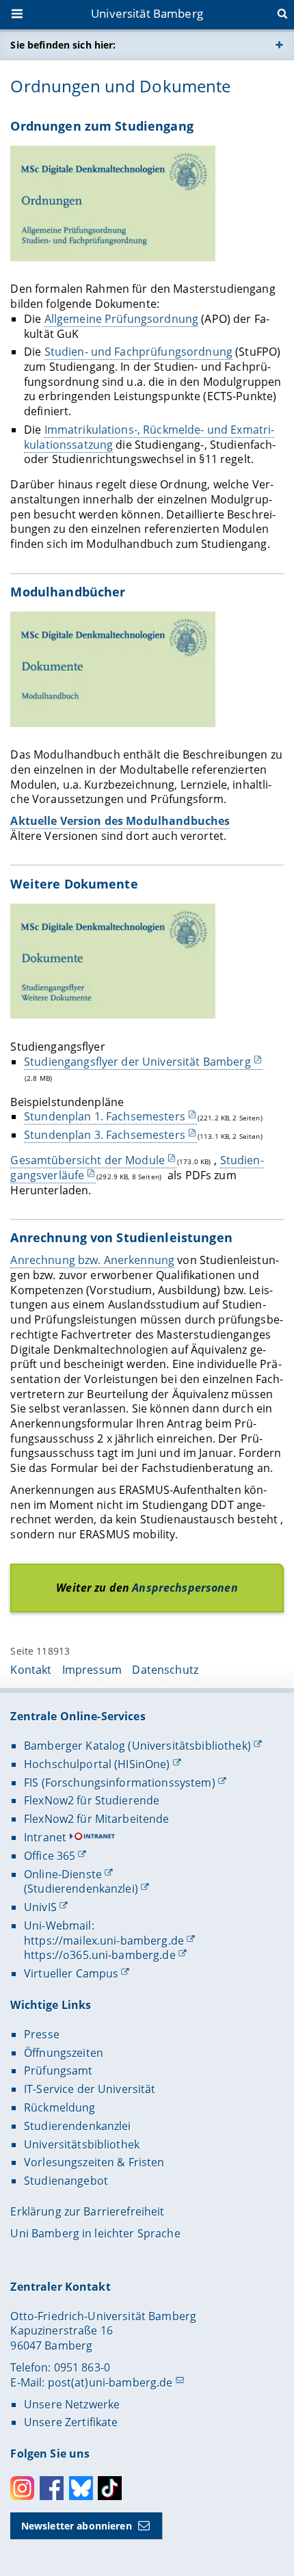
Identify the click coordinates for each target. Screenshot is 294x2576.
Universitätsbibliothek (82, 2144)
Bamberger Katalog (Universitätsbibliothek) (137, 1746)
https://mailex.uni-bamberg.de (104, 1941)
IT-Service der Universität (90, 2089)
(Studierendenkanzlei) (81, 1889)
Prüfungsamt (58, 2071)
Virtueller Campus (71, 1973)
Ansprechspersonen (185, 1588)
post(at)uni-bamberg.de (110, 2382)
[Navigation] (18, 15)
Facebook (52, 2488)
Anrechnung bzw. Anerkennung (92, 1260)
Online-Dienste (63, 1874)
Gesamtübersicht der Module (88, 1160)
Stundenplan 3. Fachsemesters (105, 1135)
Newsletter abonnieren (77, 2526)
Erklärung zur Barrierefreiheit (87, 2211)
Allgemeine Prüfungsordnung (122, 319)
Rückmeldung (60, 2107)
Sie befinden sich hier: (63, 45)
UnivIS (40, 1907)
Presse (42, 2034)
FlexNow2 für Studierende (92, 1800)
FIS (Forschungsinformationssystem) (120, 1783)
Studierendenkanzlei (78, 2126)
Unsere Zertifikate (71, 2422)
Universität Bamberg (147, 13)
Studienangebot (66, 2181)
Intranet (45, 1837)
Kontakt (31, 1670)
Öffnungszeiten (64, 2053)
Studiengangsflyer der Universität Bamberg (137, 1062)
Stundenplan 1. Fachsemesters (105, 1116)
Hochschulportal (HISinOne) (97, 1764)
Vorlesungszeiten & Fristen (94, 2162)
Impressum (92, 1670)
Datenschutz (165, 1670)
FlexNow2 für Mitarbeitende (97, 1819)
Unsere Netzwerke (72, 2404)
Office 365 (50, 1856)
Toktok (110, 2488)
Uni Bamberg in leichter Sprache (95, 2233)
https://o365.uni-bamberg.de (100, 1955)
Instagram (22, 2488)
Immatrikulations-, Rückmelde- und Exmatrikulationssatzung (149, 437)
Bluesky (81, 2488)
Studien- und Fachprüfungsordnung (138, 352)
